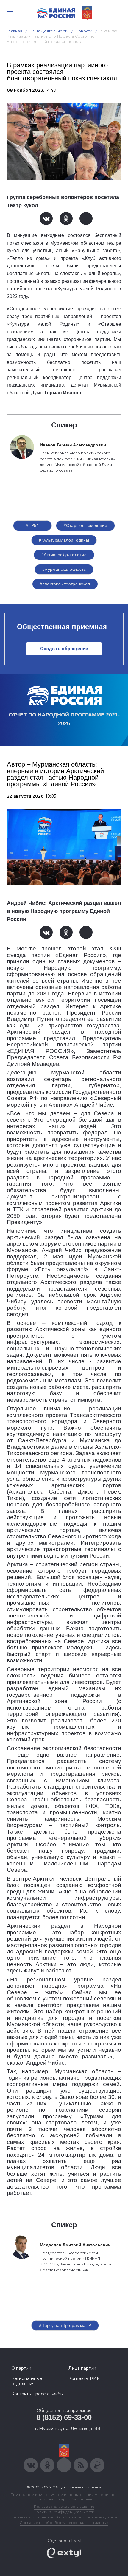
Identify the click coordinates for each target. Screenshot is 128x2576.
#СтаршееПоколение (85, 525)
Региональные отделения (27, 2381)
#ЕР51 (32, 525)
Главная (15, 31)
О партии (21, 2368)
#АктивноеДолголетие (64, 555)
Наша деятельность (49, 31)
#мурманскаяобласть (64, 569)
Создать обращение (64, 649)
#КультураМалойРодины (64, 540)
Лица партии (82, 2368)
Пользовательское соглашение (64, 2506)
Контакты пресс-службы (37, 2394)
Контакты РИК (84, 2378)
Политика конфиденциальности (64, 2512)
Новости (84, 31)
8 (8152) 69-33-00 (64, 2417)
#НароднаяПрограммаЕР (65, 2325)
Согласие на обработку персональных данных (64, 2523)
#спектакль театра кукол (65, 584)
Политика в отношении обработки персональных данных (64, 2517)
